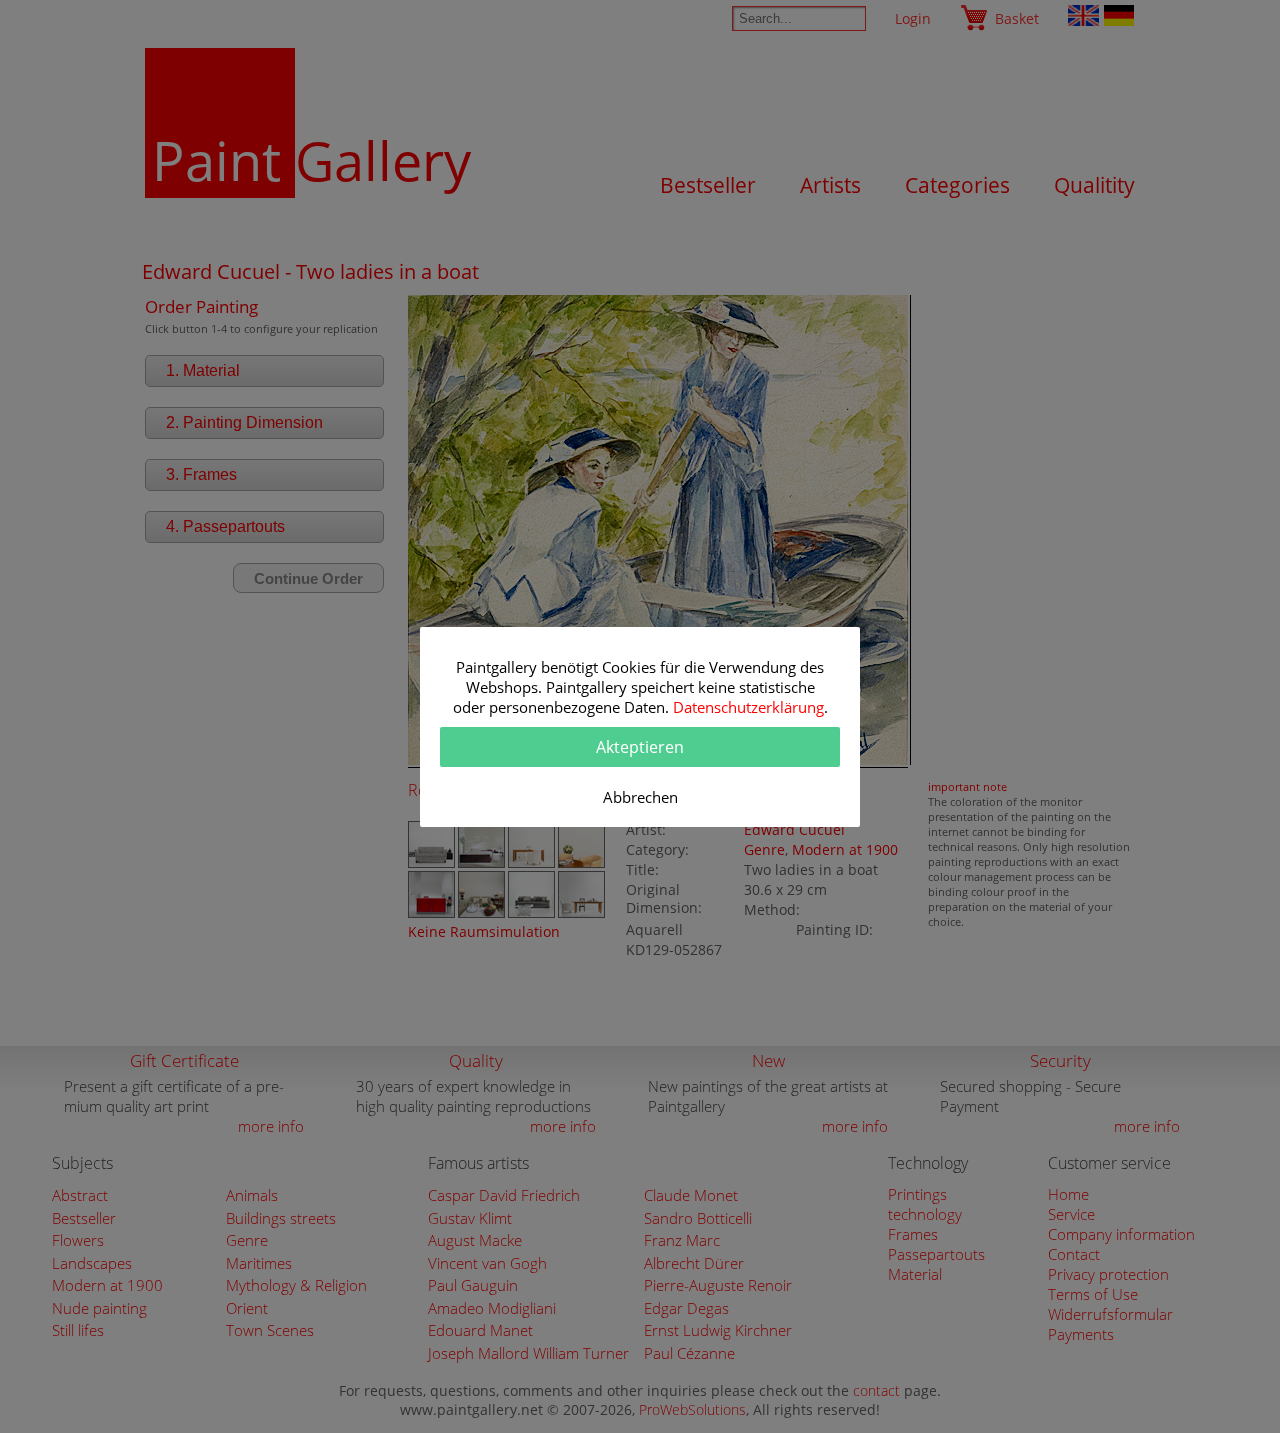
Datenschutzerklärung (748, 707)
